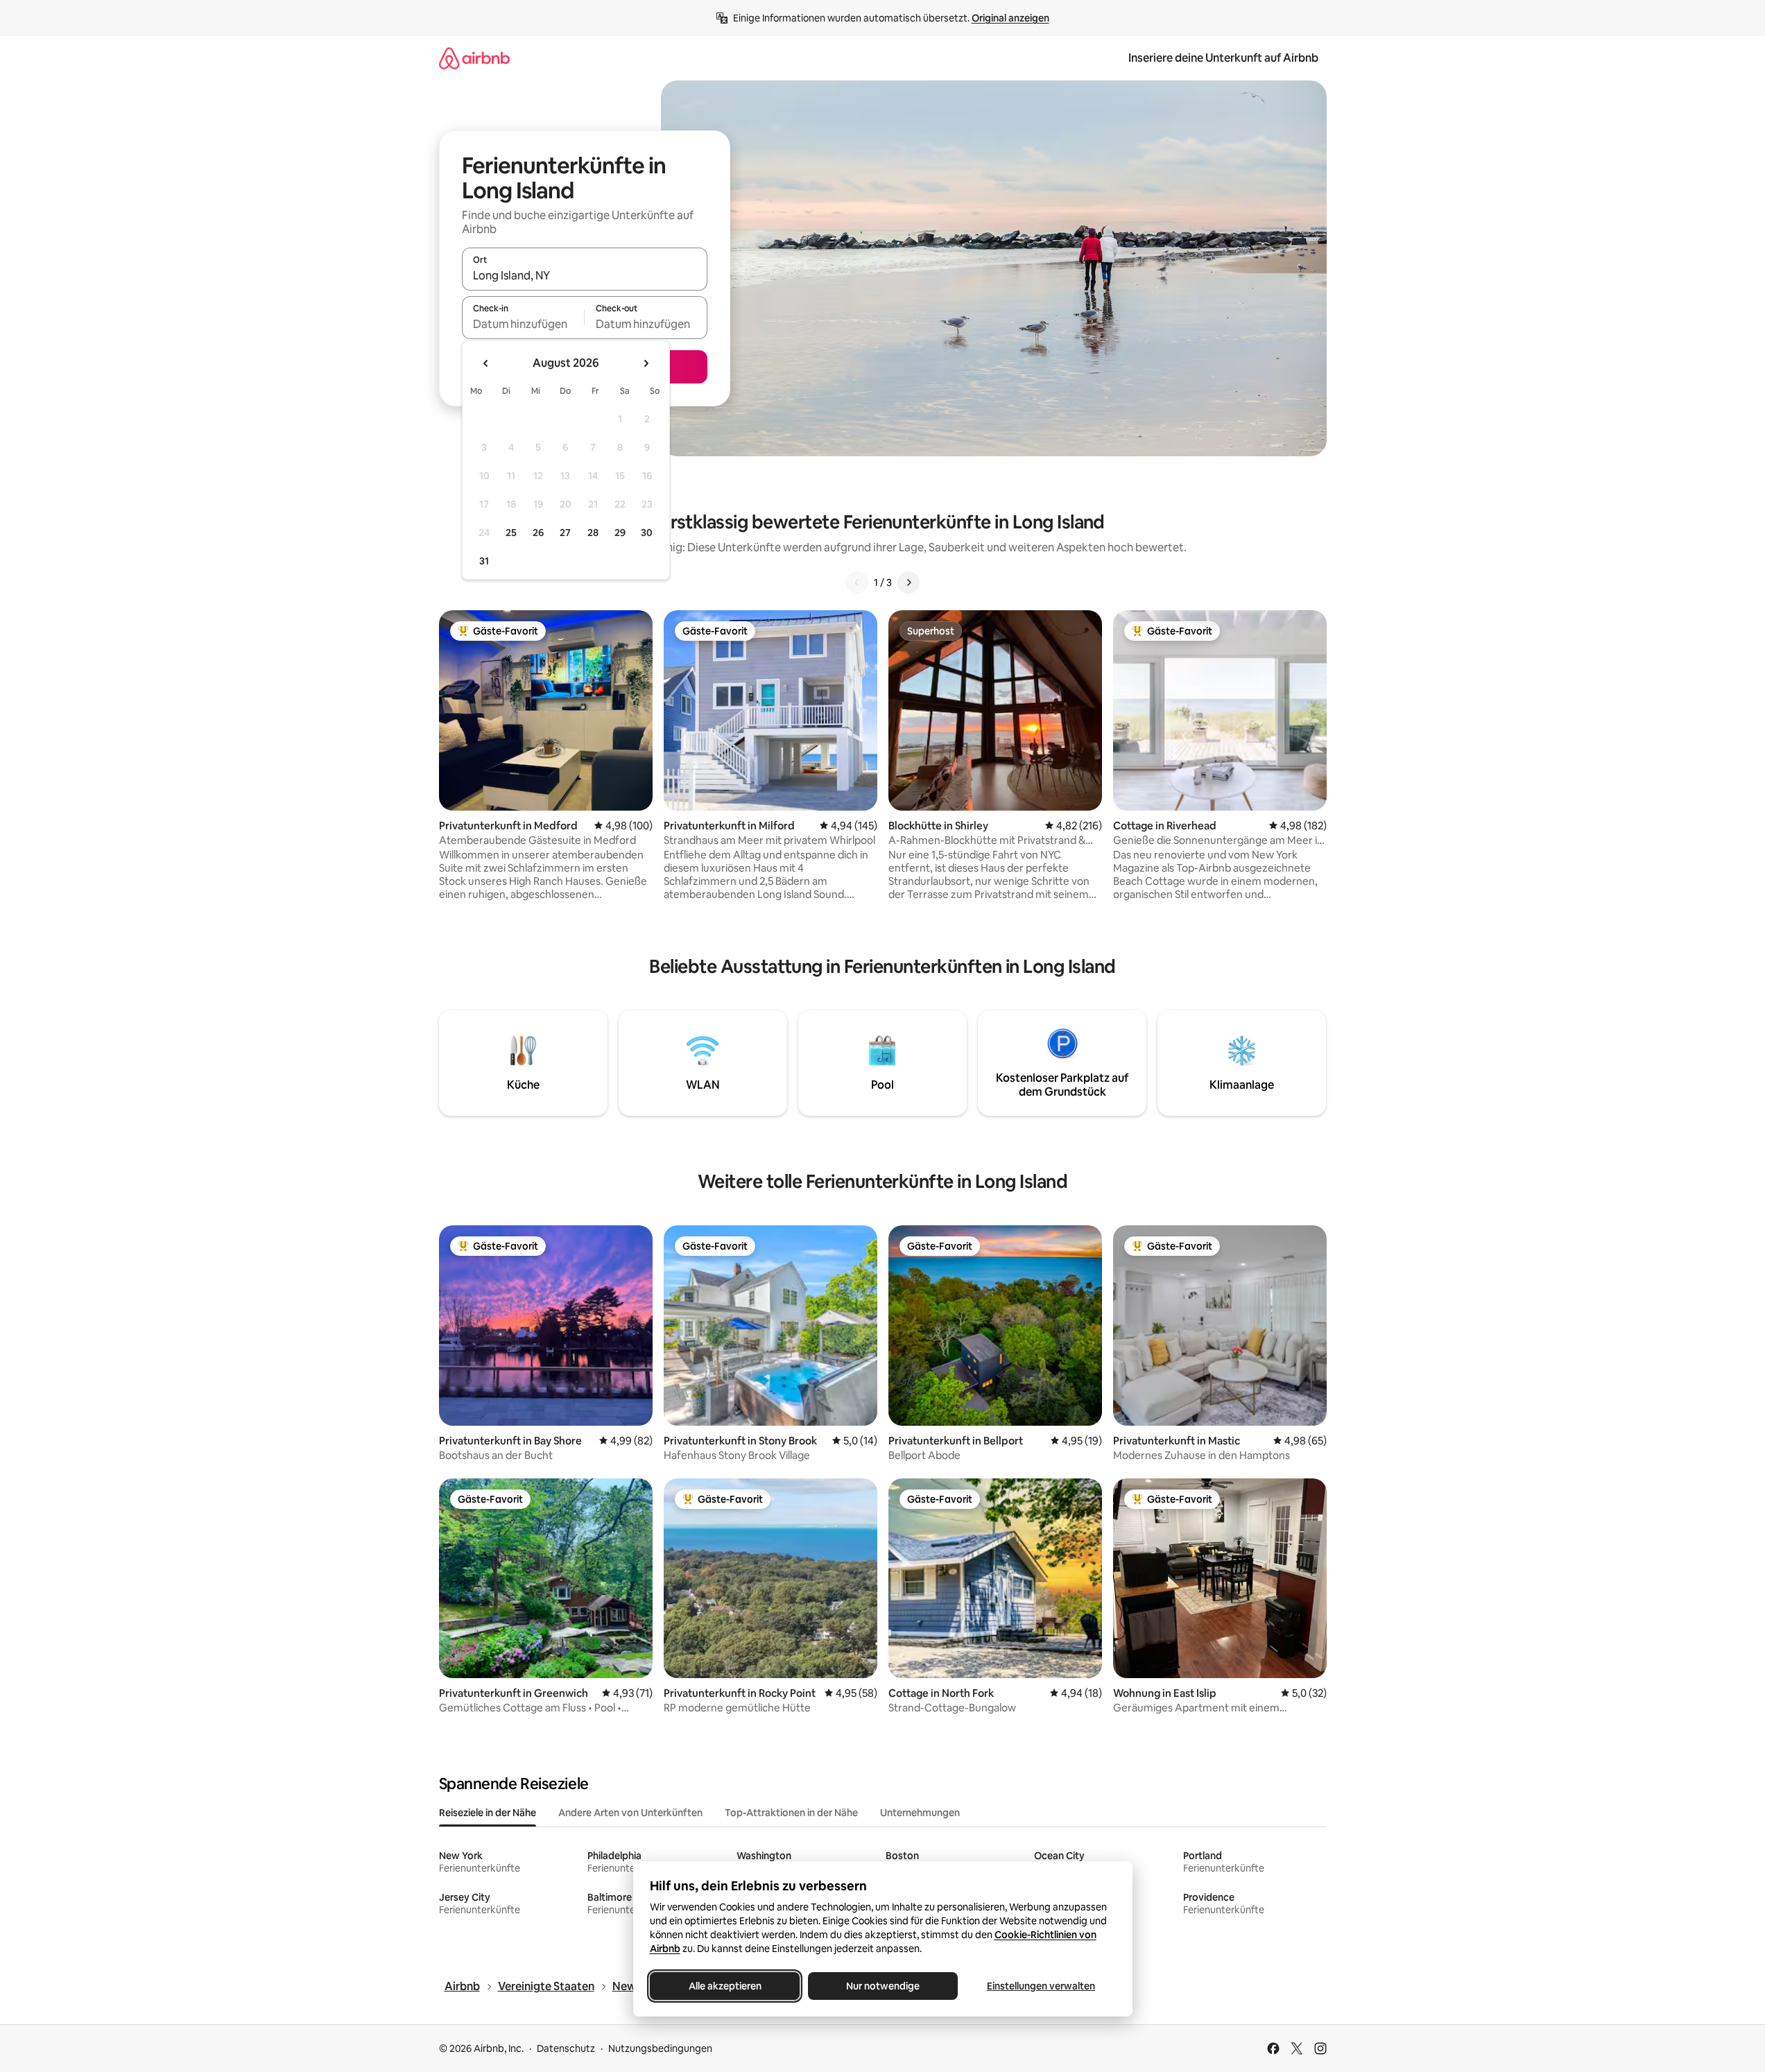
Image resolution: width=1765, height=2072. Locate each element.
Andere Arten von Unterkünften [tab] (630, 1813)
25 (511, 533)
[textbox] (523, 324)
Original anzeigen (1010, 18)
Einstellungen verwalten (1041, 1986)
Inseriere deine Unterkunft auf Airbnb (1223, 58)
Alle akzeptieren (724, 1986)
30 (647, 533)
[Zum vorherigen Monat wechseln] (486, 363)
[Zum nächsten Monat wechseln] (646, 363)
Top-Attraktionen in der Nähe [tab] (791, 1813)
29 (620, 533)
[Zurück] (857, 582)
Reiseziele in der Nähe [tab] (488, 1813)
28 (593, 533)
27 (565, 533)
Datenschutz (566, 2048)
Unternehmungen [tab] (920, 1813)
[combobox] (585, 275)
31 (484, 561)
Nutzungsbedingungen (660, 2048)
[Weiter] (909, 582)
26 (538, 533)
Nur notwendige (883, 1986)
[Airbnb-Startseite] (474, 58)
